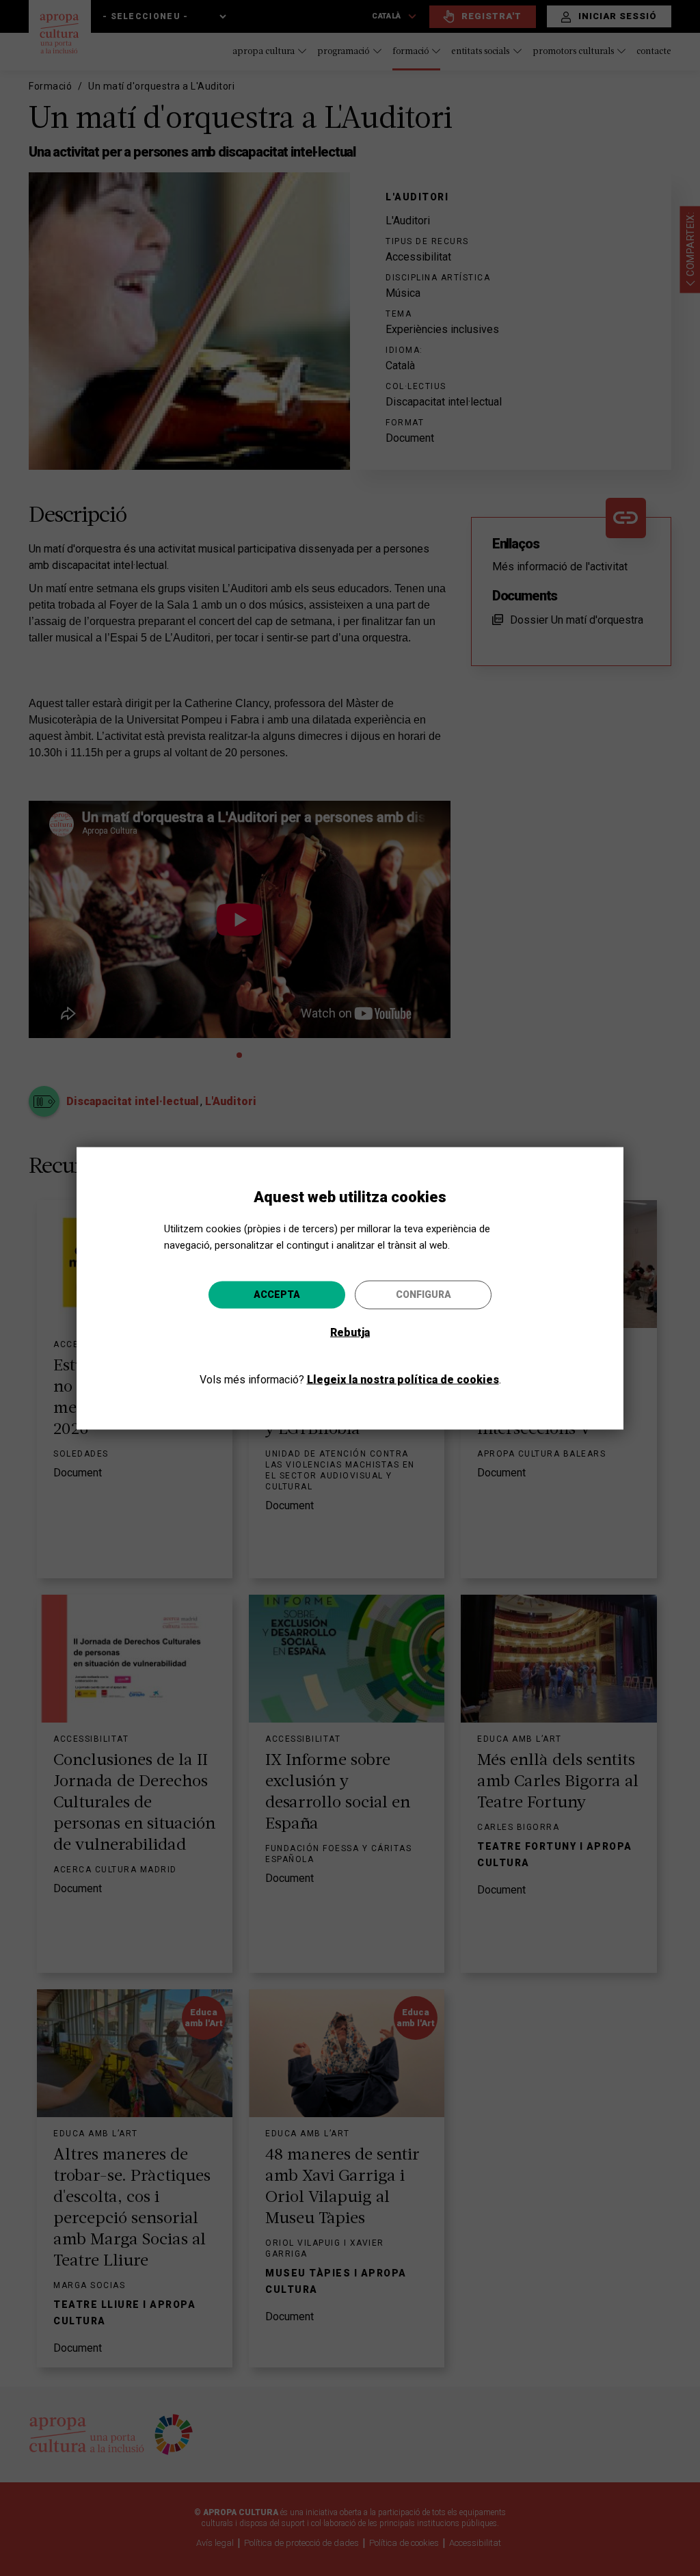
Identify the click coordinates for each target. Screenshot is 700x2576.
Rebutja (350, 1332)
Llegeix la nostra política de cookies (403, 1379)
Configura (423, 1294)
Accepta (277, 1294)
